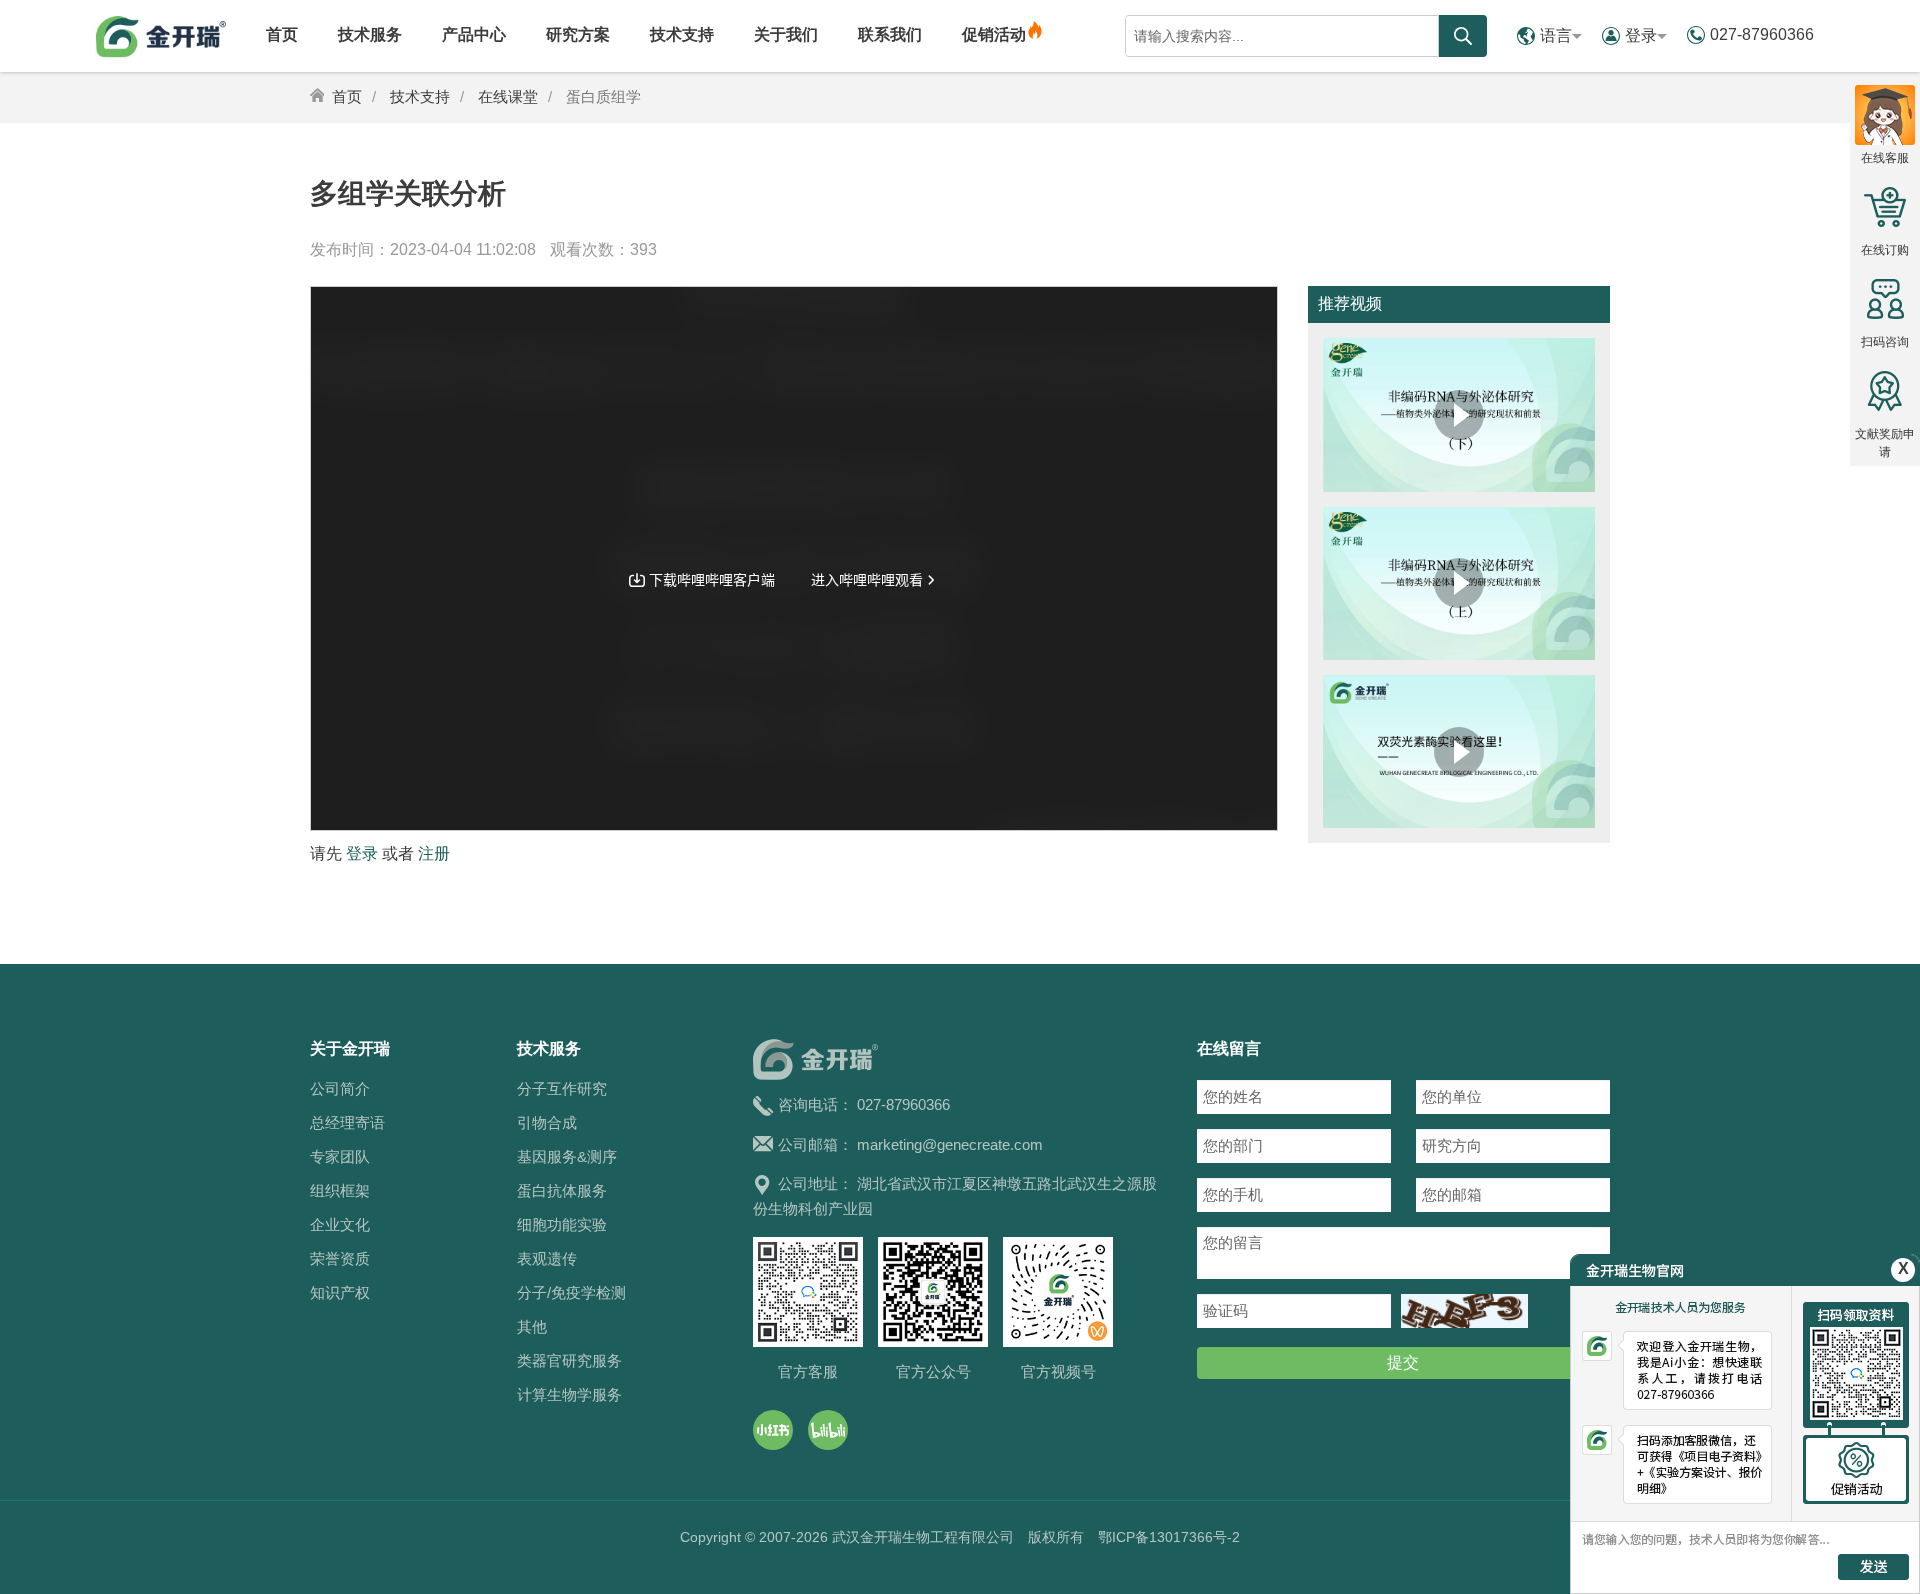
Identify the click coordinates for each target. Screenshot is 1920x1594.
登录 (1641, 35)
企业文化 (340, 1224)
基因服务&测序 (567, 1156)
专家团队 (340, 1156)
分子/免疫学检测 (571, 1292)
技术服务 (370, 34)
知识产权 (340, 1292)
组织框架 (340, 1190)
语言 (1556, 35)
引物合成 (547, 1122)
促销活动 (994, 34)
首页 (282, 34)
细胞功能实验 (562, 1224)
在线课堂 (508, 96)
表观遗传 (547, 1258)
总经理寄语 (347, 1122)
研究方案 (578, 34)
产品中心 (474, 34)
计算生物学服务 (569, 1394)
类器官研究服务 (569, 1360)
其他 (532, 1326)
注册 (434, 853)
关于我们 (786, 34)
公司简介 (340, 1088)
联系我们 (890, 34)
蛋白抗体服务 (562, 1190)
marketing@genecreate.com (950, 1144)
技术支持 (682, 34)
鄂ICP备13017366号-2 (1169, 1537)
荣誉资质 (340, 1258)
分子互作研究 (562, 1088)
